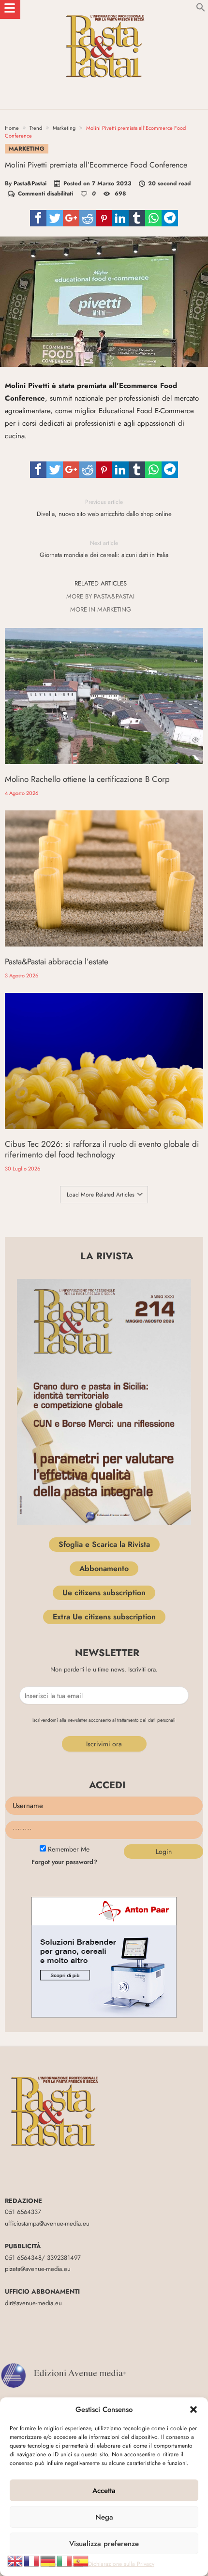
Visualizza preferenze (104, 2544)
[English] (15, 2560)
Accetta (104, 2491)
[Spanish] (81, 2560)
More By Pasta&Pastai (100, 597)
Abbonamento (104, 1568)
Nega (104, 2517)
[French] (32, 2560)
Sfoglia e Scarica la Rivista (104, 1544)
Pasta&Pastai (30, 183)
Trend (36, 128)
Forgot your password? (64, 1862)
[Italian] (65, 2560)
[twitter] (55, 218)
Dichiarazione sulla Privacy (121, 2564)
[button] (193, 2409)
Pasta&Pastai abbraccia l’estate (57, 961)
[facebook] (38, 218)
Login (164, 1852)
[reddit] (88, 218)
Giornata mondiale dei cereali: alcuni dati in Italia (104, 549)
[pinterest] (104, 218)
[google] (71, 218)
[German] (48, 2560)
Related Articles (101, 584)
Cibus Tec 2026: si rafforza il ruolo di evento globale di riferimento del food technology (102, 1149)
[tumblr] (137, 218)
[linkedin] (120, 218)
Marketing (64, 128)
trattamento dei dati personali (146, 1720)
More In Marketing (101, 610)
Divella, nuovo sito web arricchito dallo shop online (104, 508)
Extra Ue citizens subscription (104, 1617)
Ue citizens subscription (104, 1593)
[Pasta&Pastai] (104, 9)
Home (12, 128)
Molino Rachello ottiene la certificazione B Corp (87, 779)
